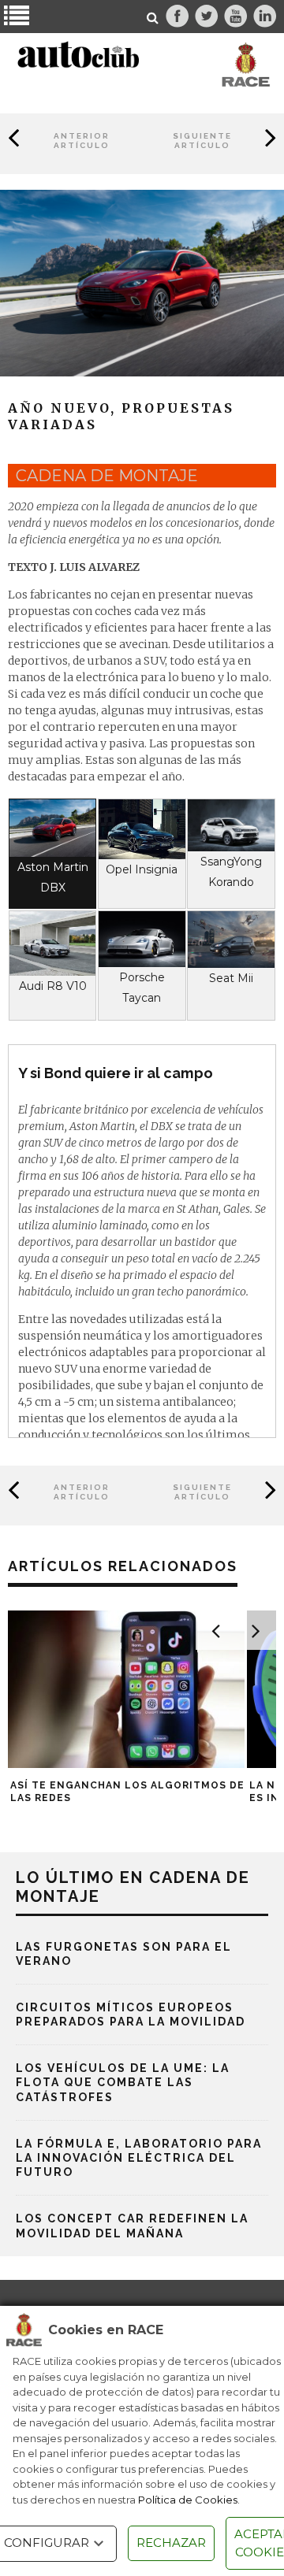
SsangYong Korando (231, 872)
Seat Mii (231, 978)
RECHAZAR (171, 2543)
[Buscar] (153, 18)
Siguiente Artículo (202, 141)
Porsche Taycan (142, 988)
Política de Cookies (188, 2500)
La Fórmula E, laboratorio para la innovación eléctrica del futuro (139, 2158)
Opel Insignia (142, 869)
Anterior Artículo (82, 141)
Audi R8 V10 (53, 986)
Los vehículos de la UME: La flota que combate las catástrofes (123, 2082)
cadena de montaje (107, 476)
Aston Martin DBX (53, 877)
